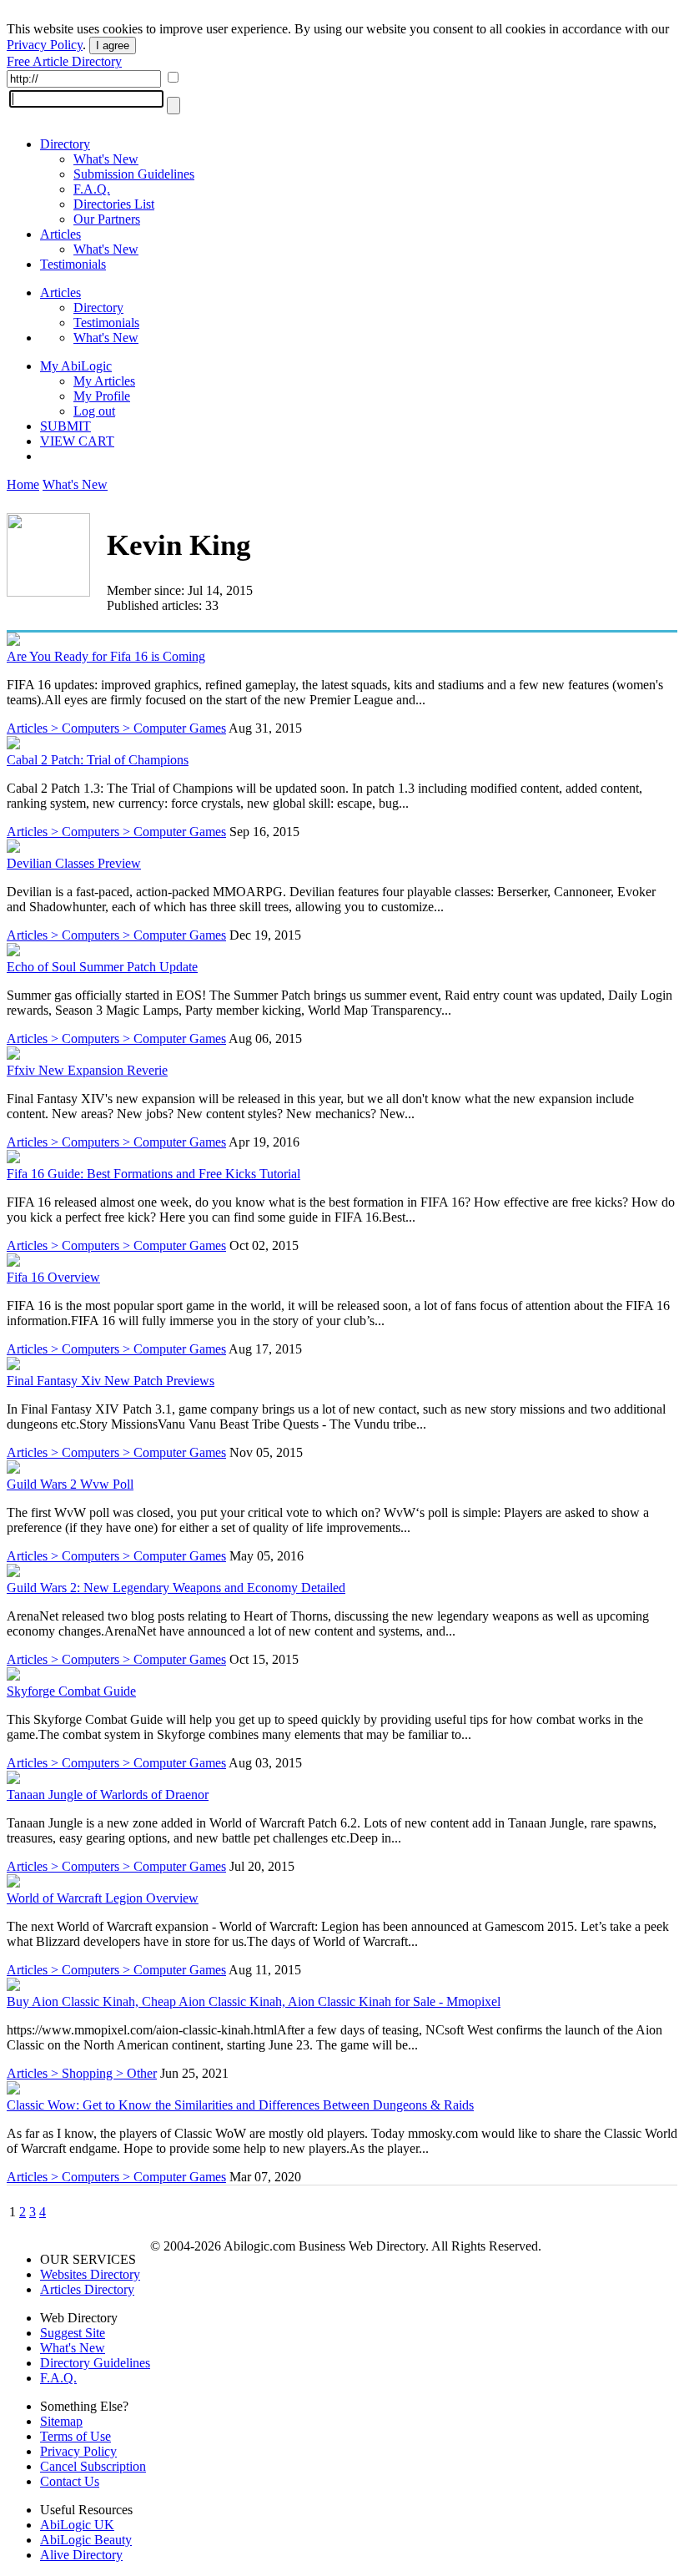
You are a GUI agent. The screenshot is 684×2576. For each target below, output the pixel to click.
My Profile (102, 396)
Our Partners (107, 219)
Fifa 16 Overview (53, 1277)
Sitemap (61, 2421)
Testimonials (73, 264)
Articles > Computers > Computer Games (116, 728)
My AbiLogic (76, 366)
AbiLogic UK (77, 2525)
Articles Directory (87, 2289)
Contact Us (70, 2481)
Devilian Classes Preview (74, 863)
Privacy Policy (45, 45)
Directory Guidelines (95, 2363)
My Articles (104, 381)
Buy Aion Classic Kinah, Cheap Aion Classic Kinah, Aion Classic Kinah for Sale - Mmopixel (254, 2001)
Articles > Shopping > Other (82, 2073)
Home (23, 484)
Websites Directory (90, 2274)
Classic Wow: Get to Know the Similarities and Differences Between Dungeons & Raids (240, 2105)
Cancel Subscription (93, 2466)
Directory (65, 144)
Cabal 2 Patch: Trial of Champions (98, 760)
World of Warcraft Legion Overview (103, 1898)
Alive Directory (81, 2555)
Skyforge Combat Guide (71, 1691)
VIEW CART (77, 441)
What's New (106, 159)
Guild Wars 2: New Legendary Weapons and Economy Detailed (176, 1588)
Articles (60, 234)
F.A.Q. (92, 189)
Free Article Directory (64, 61)
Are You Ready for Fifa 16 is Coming (106, 656)
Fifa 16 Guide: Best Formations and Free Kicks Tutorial (153, 1174)
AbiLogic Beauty (86, 2540)
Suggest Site (73, 2333)
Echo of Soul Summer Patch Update (102, 967)
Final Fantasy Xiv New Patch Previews (111, 1381)
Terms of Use (75, 2436)
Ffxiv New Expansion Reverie (87, 1070)
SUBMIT (65, 426)
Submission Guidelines (134, 174)
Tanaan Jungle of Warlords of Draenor (108, 1795)
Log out (94, 411)
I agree (113, 45)
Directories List (114, 204)
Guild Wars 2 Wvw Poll (70, 1484)
